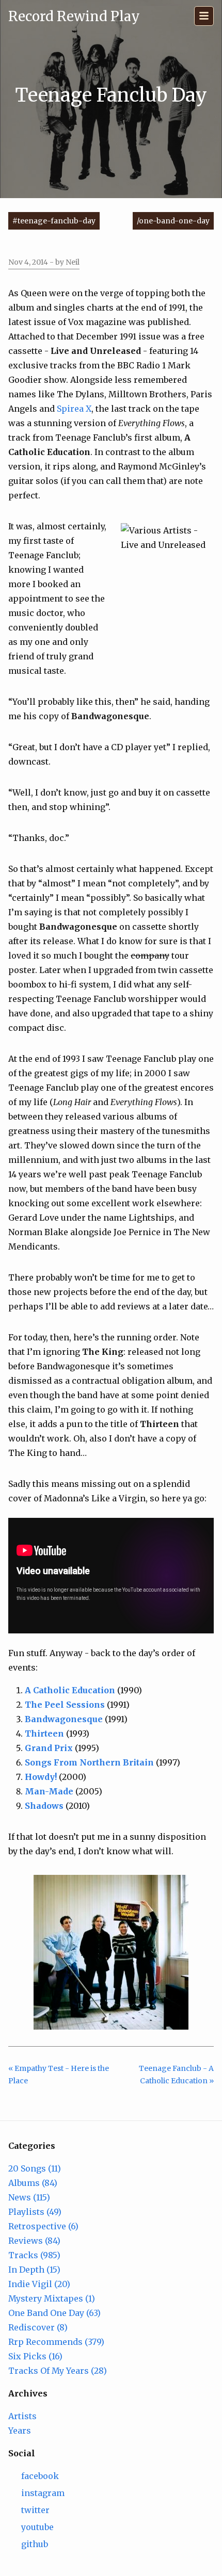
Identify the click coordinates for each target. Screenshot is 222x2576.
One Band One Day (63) (54, 2313)
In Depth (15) (34, 2270)
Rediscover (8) (38, 2327)
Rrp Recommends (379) (56, 2342)
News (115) (29, 2197)
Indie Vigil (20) (39, 2284)
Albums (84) (33, 2183)
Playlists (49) (35, 2212)
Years (20, 2431)
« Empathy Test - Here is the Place (59, 2075)
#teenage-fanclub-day (54, 221)
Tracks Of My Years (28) (58, 2371)
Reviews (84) (34, 2241)
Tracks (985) (34, 2255)
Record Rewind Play (74, 16)
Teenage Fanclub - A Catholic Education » (176, 2075)
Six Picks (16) (35, 2356)
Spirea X (74, 409)
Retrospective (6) (43, 2226)
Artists (22, 2416)
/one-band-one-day (173, 221)
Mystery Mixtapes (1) (52, 2298)
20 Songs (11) (35, 2168)
